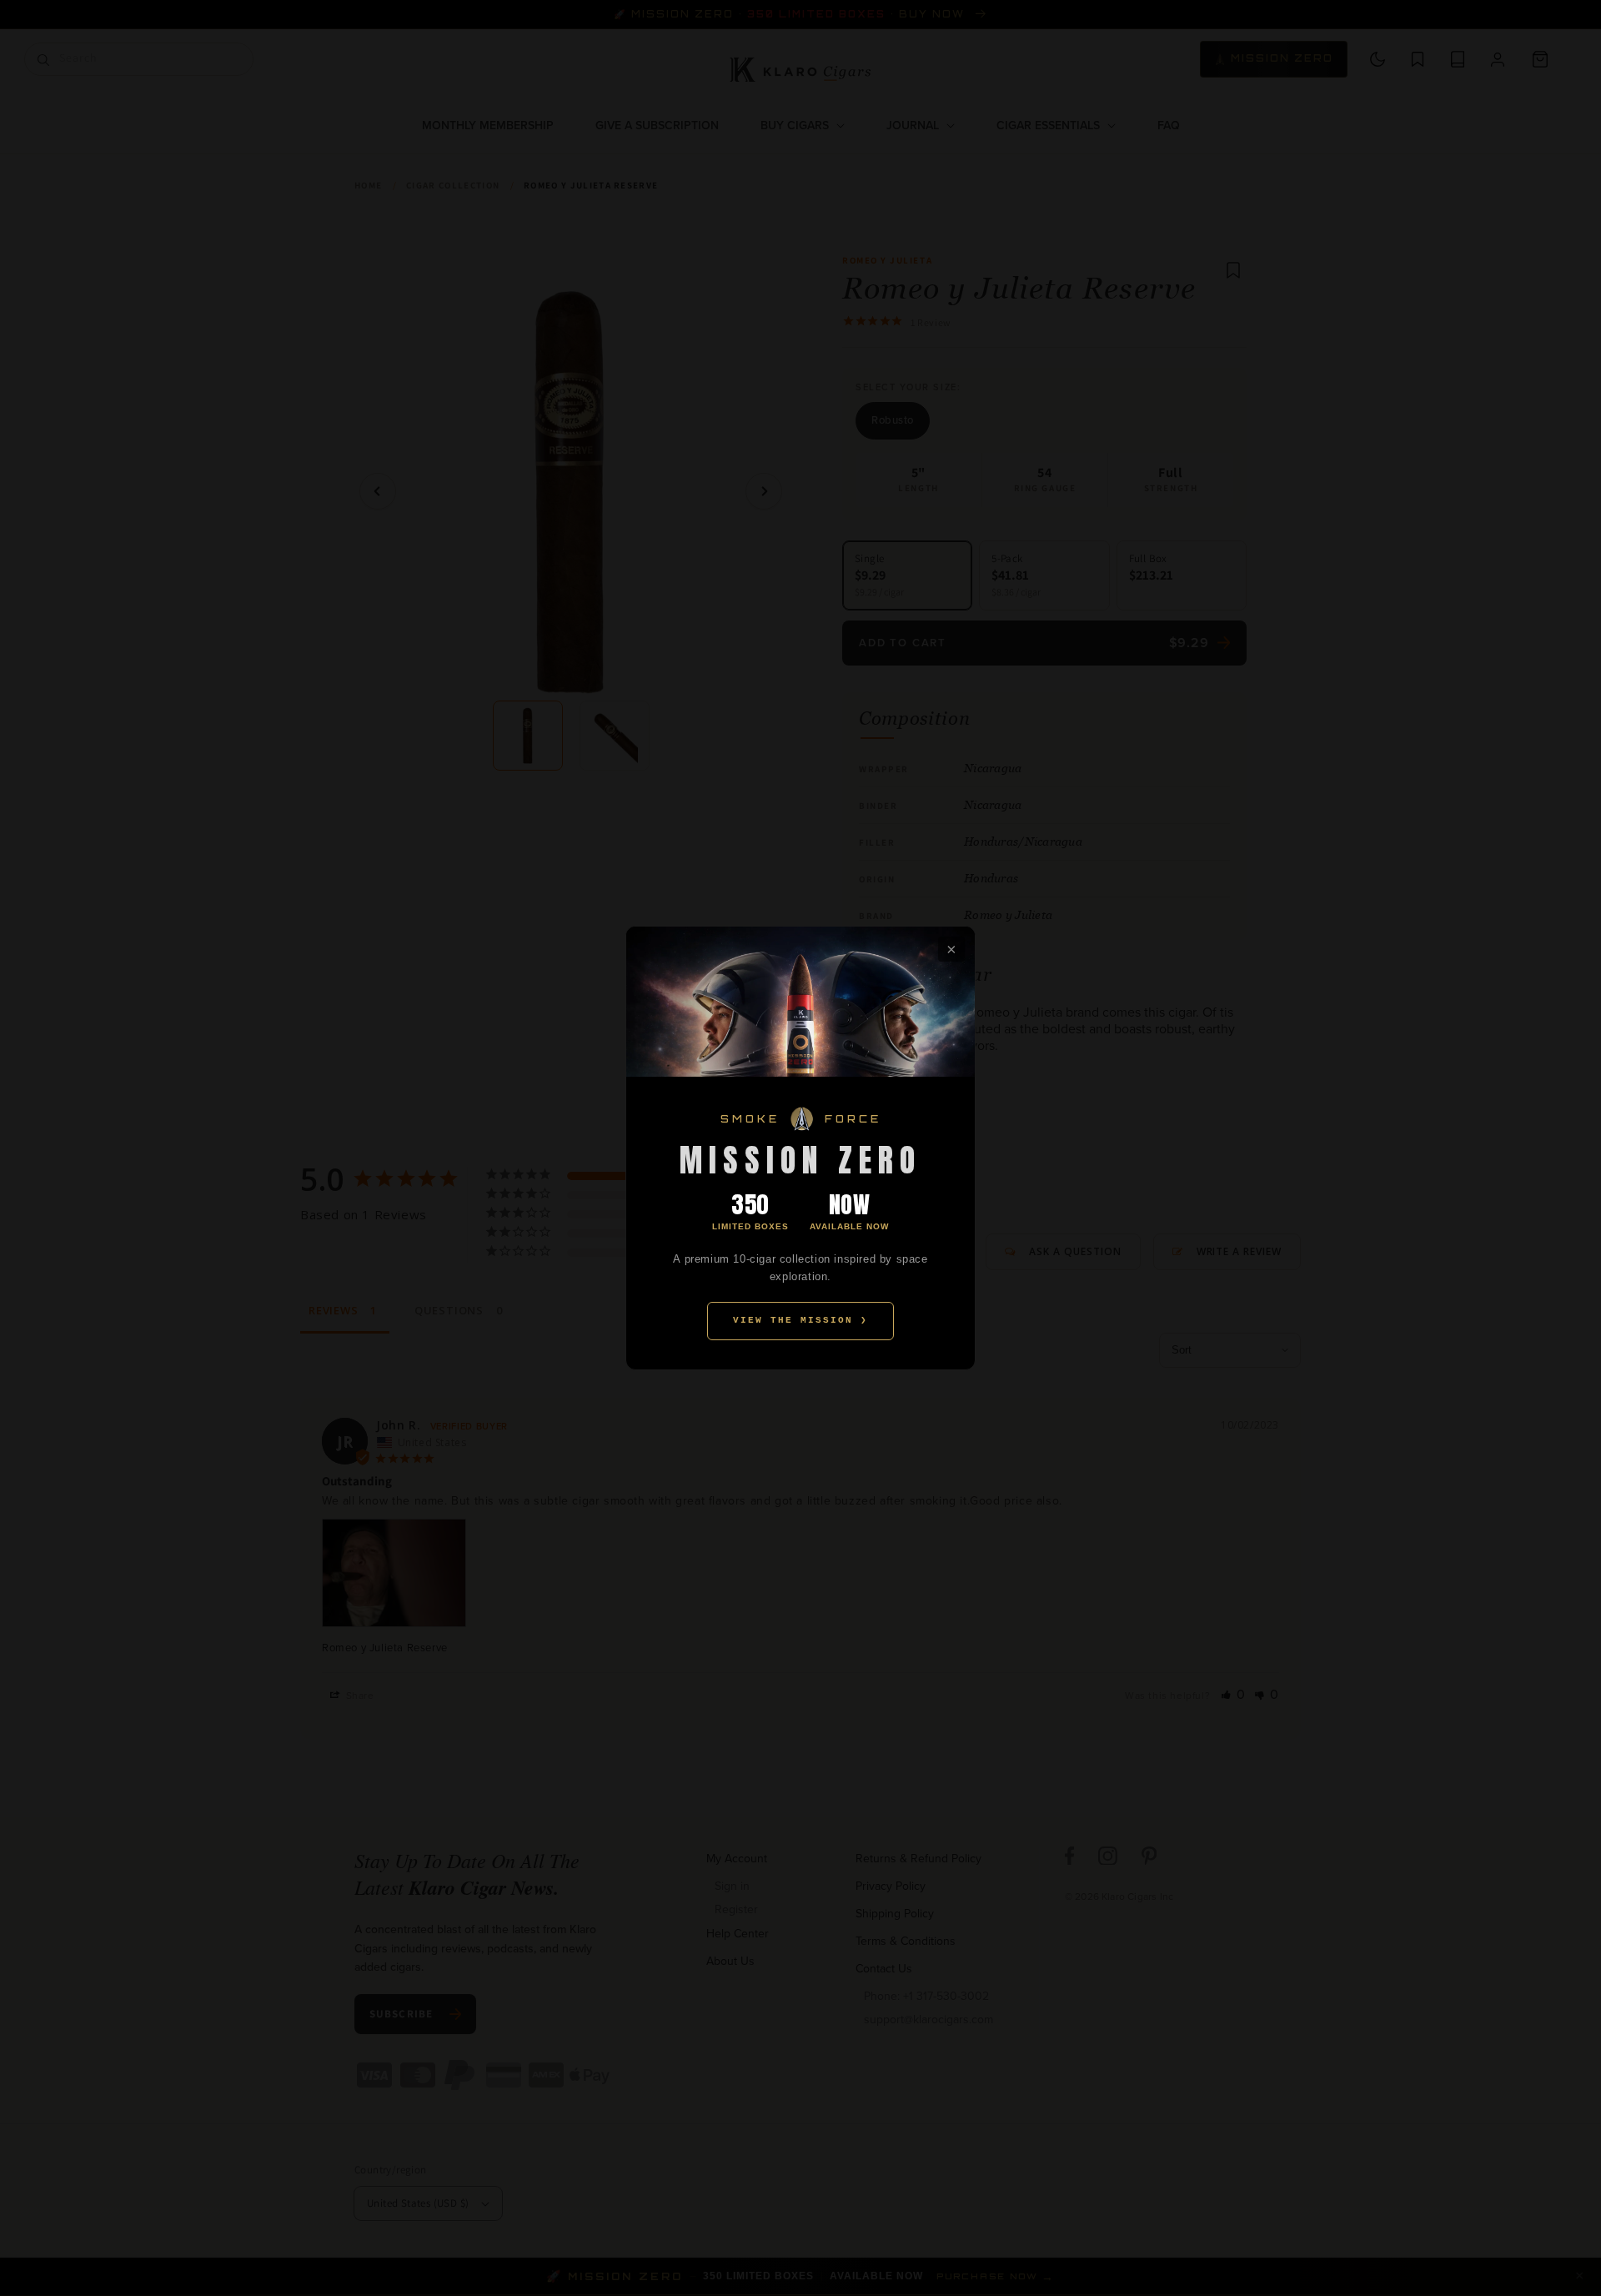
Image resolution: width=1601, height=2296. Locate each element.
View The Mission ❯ (800, 1320)
